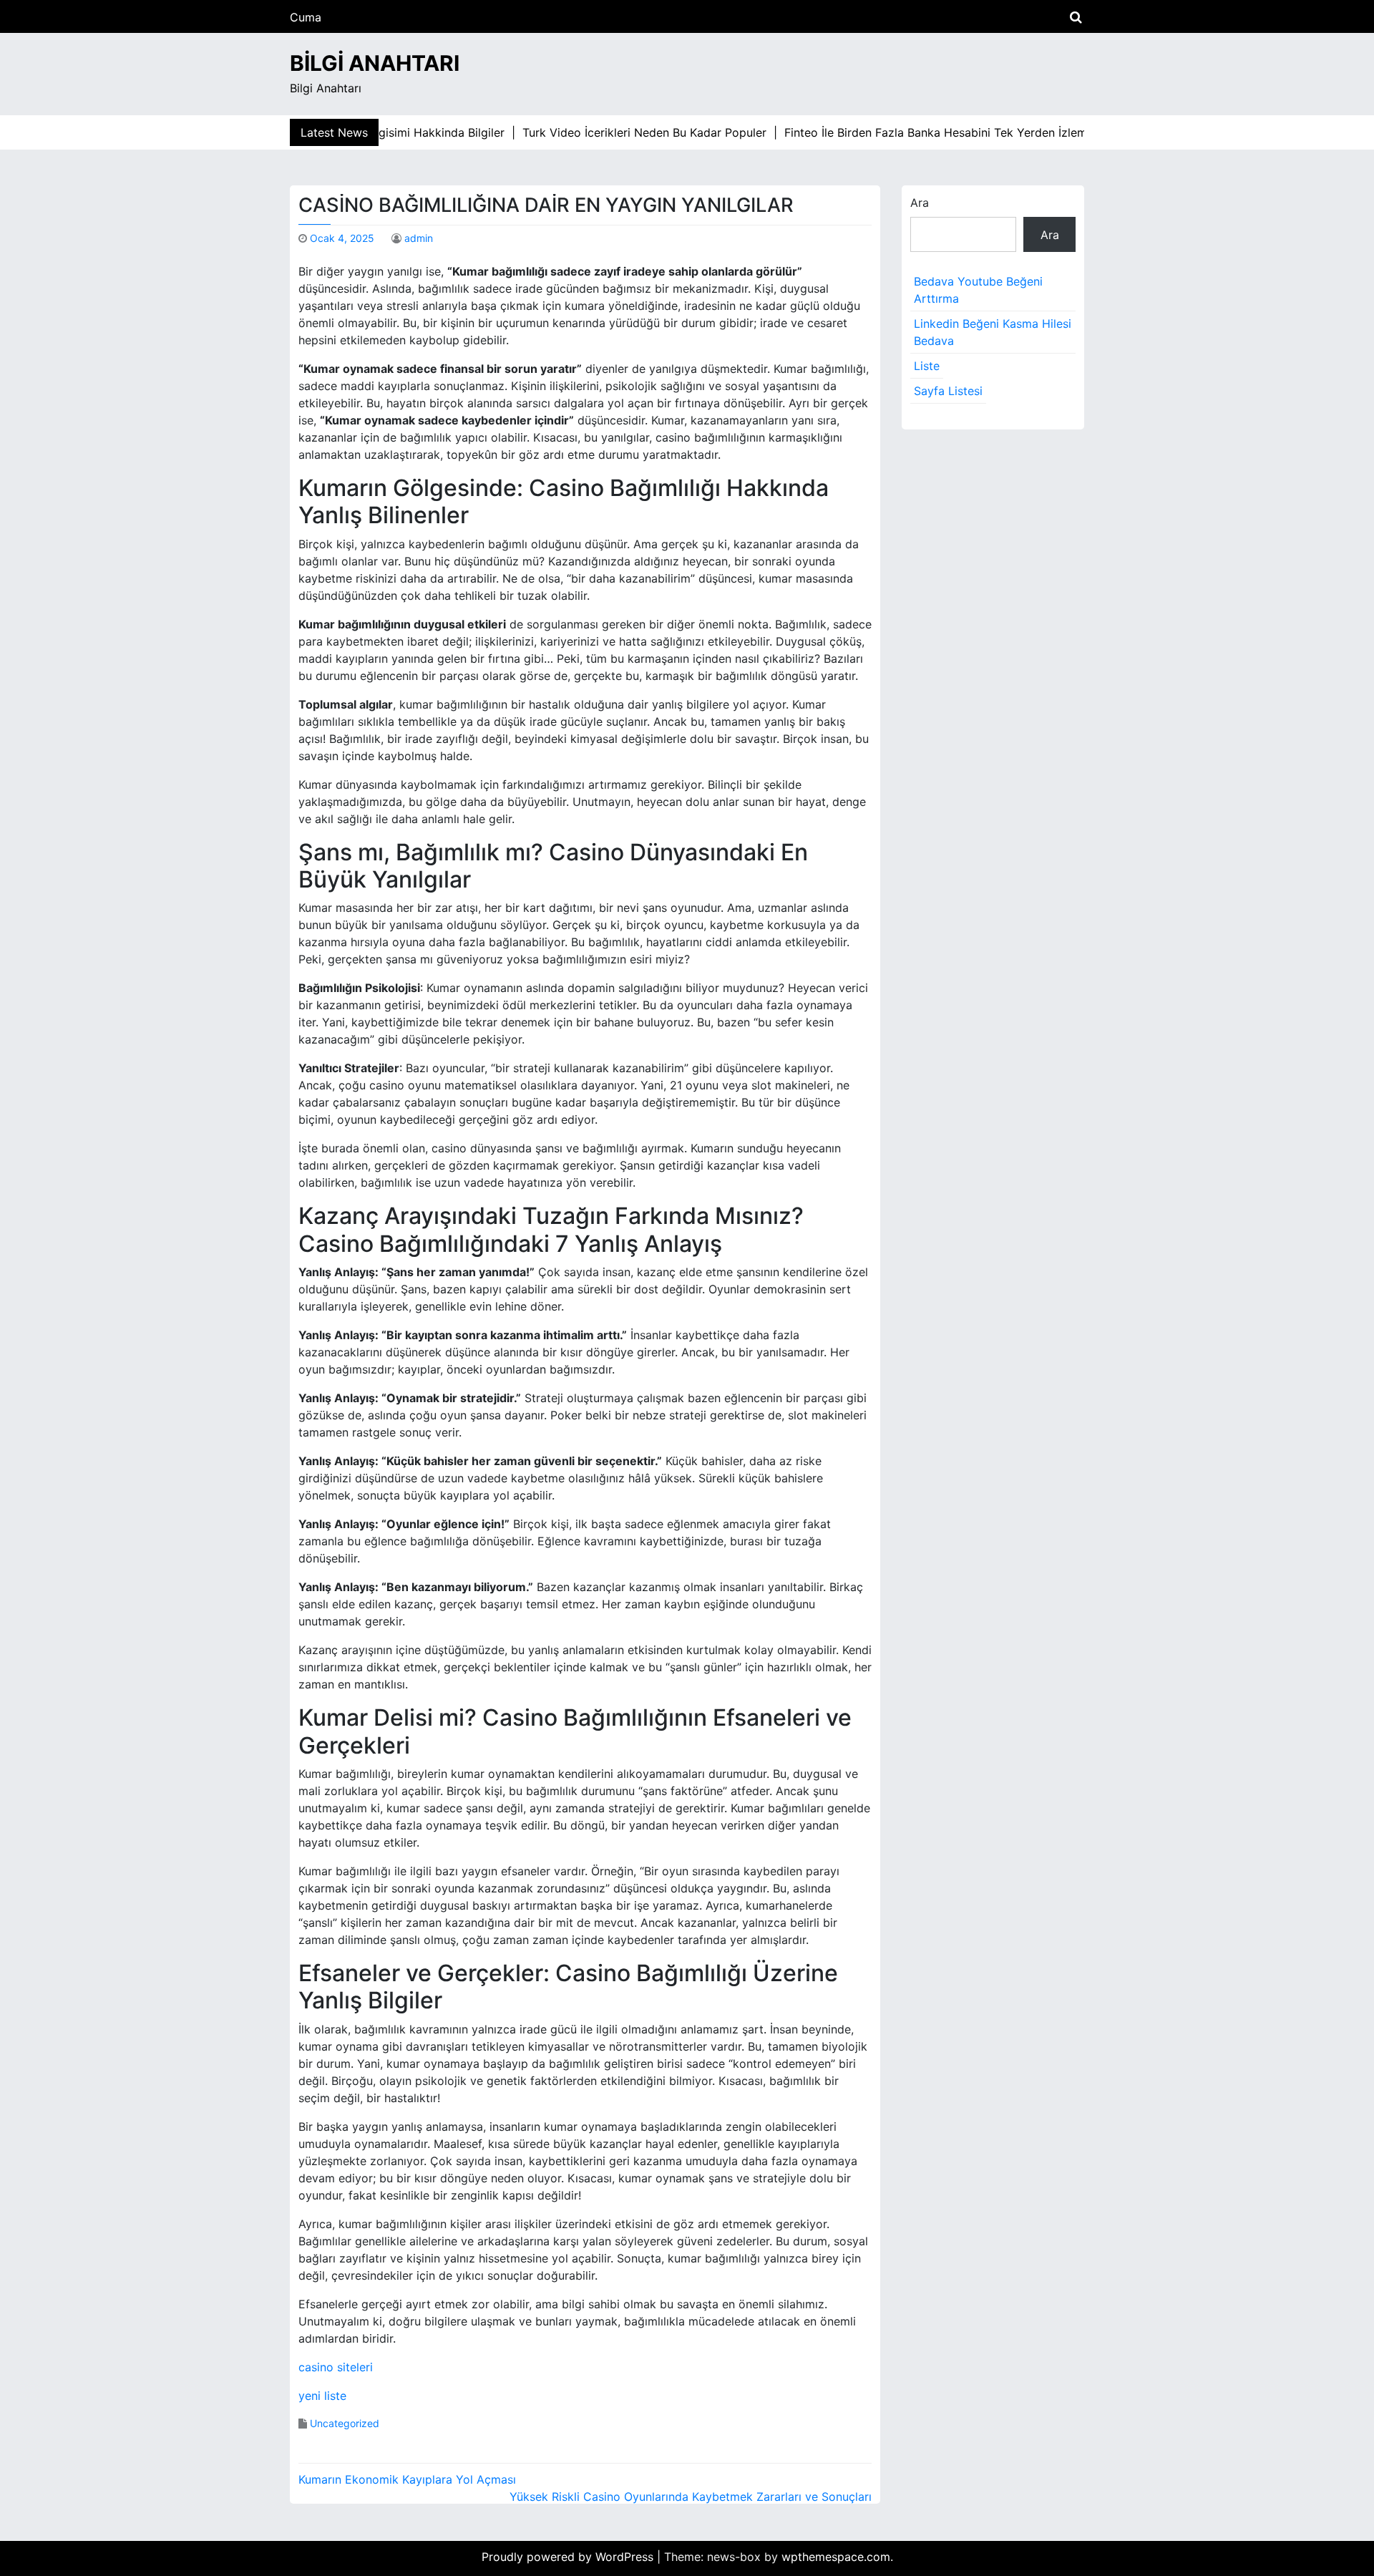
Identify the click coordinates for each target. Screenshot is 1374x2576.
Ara (920, 203)
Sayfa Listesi (948, 391)
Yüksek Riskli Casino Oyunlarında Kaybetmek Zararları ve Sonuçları (691, 2497)
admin (419, 238)
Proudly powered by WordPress (569, 2557)
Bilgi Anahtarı (375, 63)
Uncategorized (345, 2423)
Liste (927, 366)
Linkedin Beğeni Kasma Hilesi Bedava (993, 332)
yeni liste (322, 2396)
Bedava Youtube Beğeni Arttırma (978, 290)
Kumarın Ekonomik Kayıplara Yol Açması (407, 2479)
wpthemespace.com (836, 2557)
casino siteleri (336, 2367)
